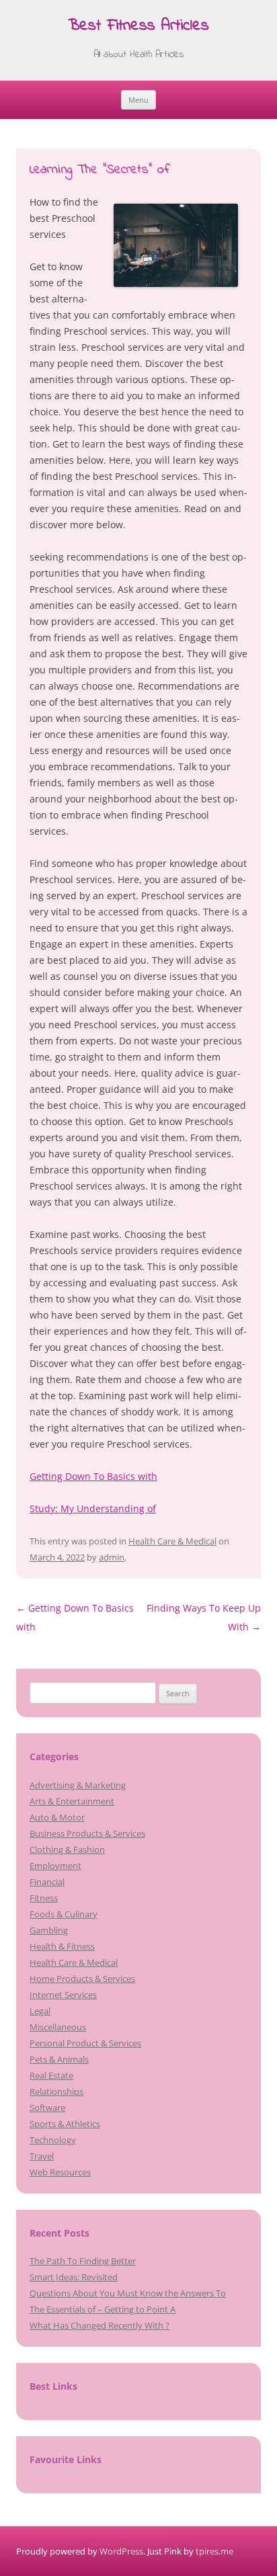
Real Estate (51, 2075)
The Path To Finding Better (83, 2261)
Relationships (56, 2091)
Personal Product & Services (85, 2043)
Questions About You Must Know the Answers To (128, 2293)
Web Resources (60, 2172)
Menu (138, 100)
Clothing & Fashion (67, 1850)
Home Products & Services (82, 1979)
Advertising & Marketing (78, 1785)
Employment (55, 1866)
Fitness (44, 1898)
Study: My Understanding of (93, 1508)
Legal (40, 2011)
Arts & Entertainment (72, 1801)
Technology (53, 2140)
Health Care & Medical (172, 1541)
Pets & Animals (59, 2059)
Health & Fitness (62, 1946)
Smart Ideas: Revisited (74, 2277)
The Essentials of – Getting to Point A (103, 2309)
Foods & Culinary (64, 1914)
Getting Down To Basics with (93, 1476)
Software (47, 2108)
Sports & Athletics (65, 2124)
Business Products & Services (87, 1833)
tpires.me (214, 2551)
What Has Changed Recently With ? (100, 2325)
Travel (42, 2156)
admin (112, 1557)
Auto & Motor (57, 1817)
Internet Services (63, 1995)
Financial (47, 1882)
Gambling (49, 1930)
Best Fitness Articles (138, 27)
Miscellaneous (58, 2027)
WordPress (121, 2551)
